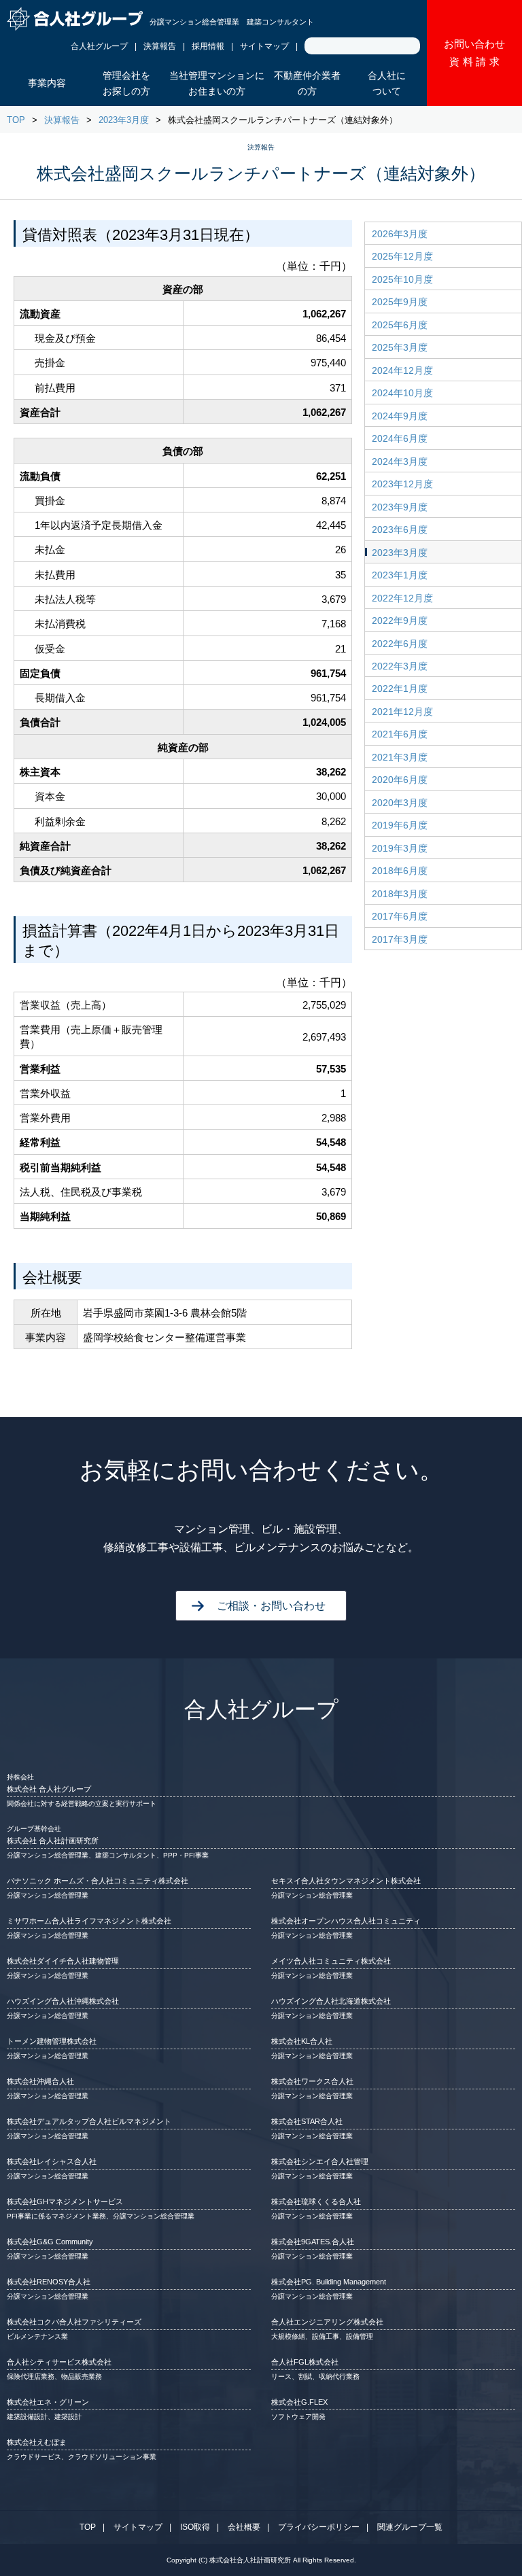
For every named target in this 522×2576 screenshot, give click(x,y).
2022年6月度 (400, 644)
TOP (16, 120)
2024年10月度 (402, 393)
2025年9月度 (400, 302)
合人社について (387, 84)
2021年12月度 (402, 712)
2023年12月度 (402, 484)
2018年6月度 (400, 871)
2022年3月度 (400, 666)
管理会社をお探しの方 (126, 84)
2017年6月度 (400, 916)
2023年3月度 (124, 120)
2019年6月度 (400, 825)
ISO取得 (195, 2527)
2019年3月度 (400, 848)
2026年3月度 (400, 234)
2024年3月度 (400, 462)
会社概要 (244, 2527)
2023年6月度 (400, 529)
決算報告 (160, 46)
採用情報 (208, 46)
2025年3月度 (400, 347)
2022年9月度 (400, 621)
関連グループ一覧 (410, 2527)
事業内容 (47, 83)
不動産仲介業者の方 (307, 84)
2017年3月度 (400, 939)
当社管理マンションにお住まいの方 (217, 84)
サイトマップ (264, 46)
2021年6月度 (400, 734)
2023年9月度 (400, 507)
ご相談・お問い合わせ (271, 1606)
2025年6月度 (400, 325)
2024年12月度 (402, 370)
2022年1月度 (400, 689)
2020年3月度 (400, 803)
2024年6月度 (400, 438)
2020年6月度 (400, 780)
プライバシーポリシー (319, 2527)
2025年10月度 (402, 279)
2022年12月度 (402, 598)
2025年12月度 (402, 256)
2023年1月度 (400, 575)
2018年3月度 (400, 894)
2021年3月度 (400, 757)
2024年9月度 (400, 416)
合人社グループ (99, 46)
